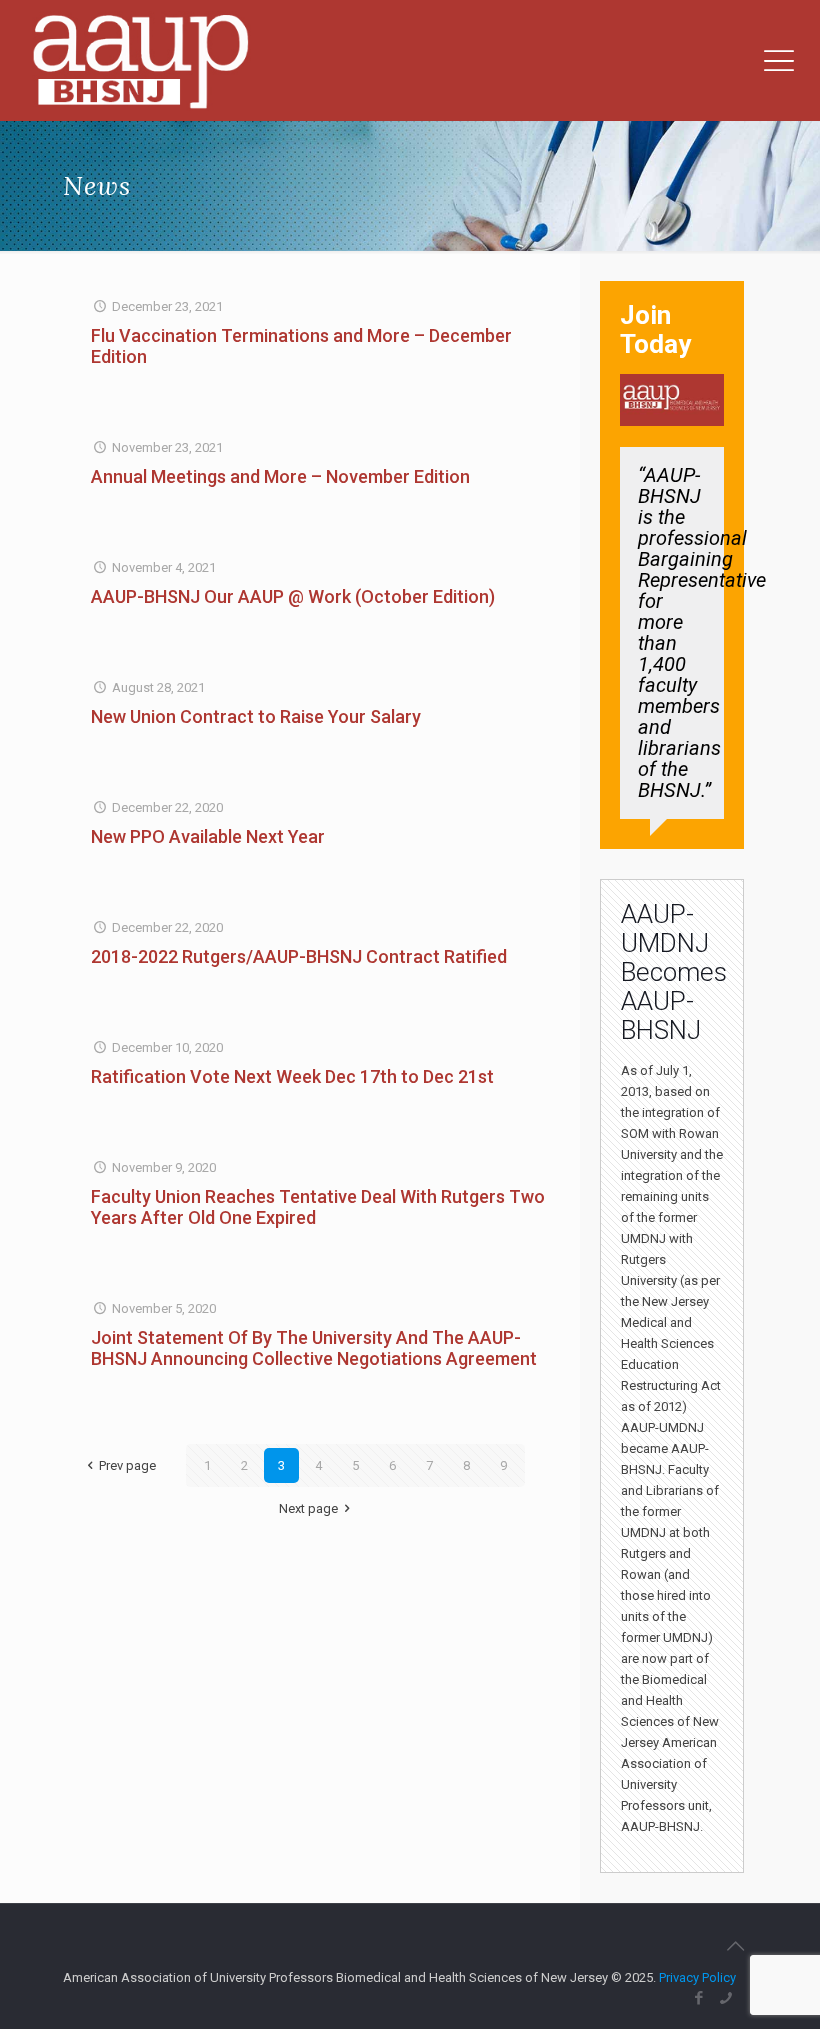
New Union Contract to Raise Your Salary (256, 716)
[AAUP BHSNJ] (140, 60)
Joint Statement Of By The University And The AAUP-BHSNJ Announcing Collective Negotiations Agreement (314, 1348)
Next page (308, 1508)
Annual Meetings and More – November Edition (280, 476)
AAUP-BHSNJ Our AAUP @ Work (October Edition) (293, 596)
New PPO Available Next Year (208, 836)
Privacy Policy (697, 1977)
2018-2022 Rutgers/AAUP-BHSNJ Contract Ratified (299, 956)
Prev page (127, 1465)
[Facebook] (699, 1998)
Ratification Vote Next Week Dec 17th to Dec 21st (292, 1076)
